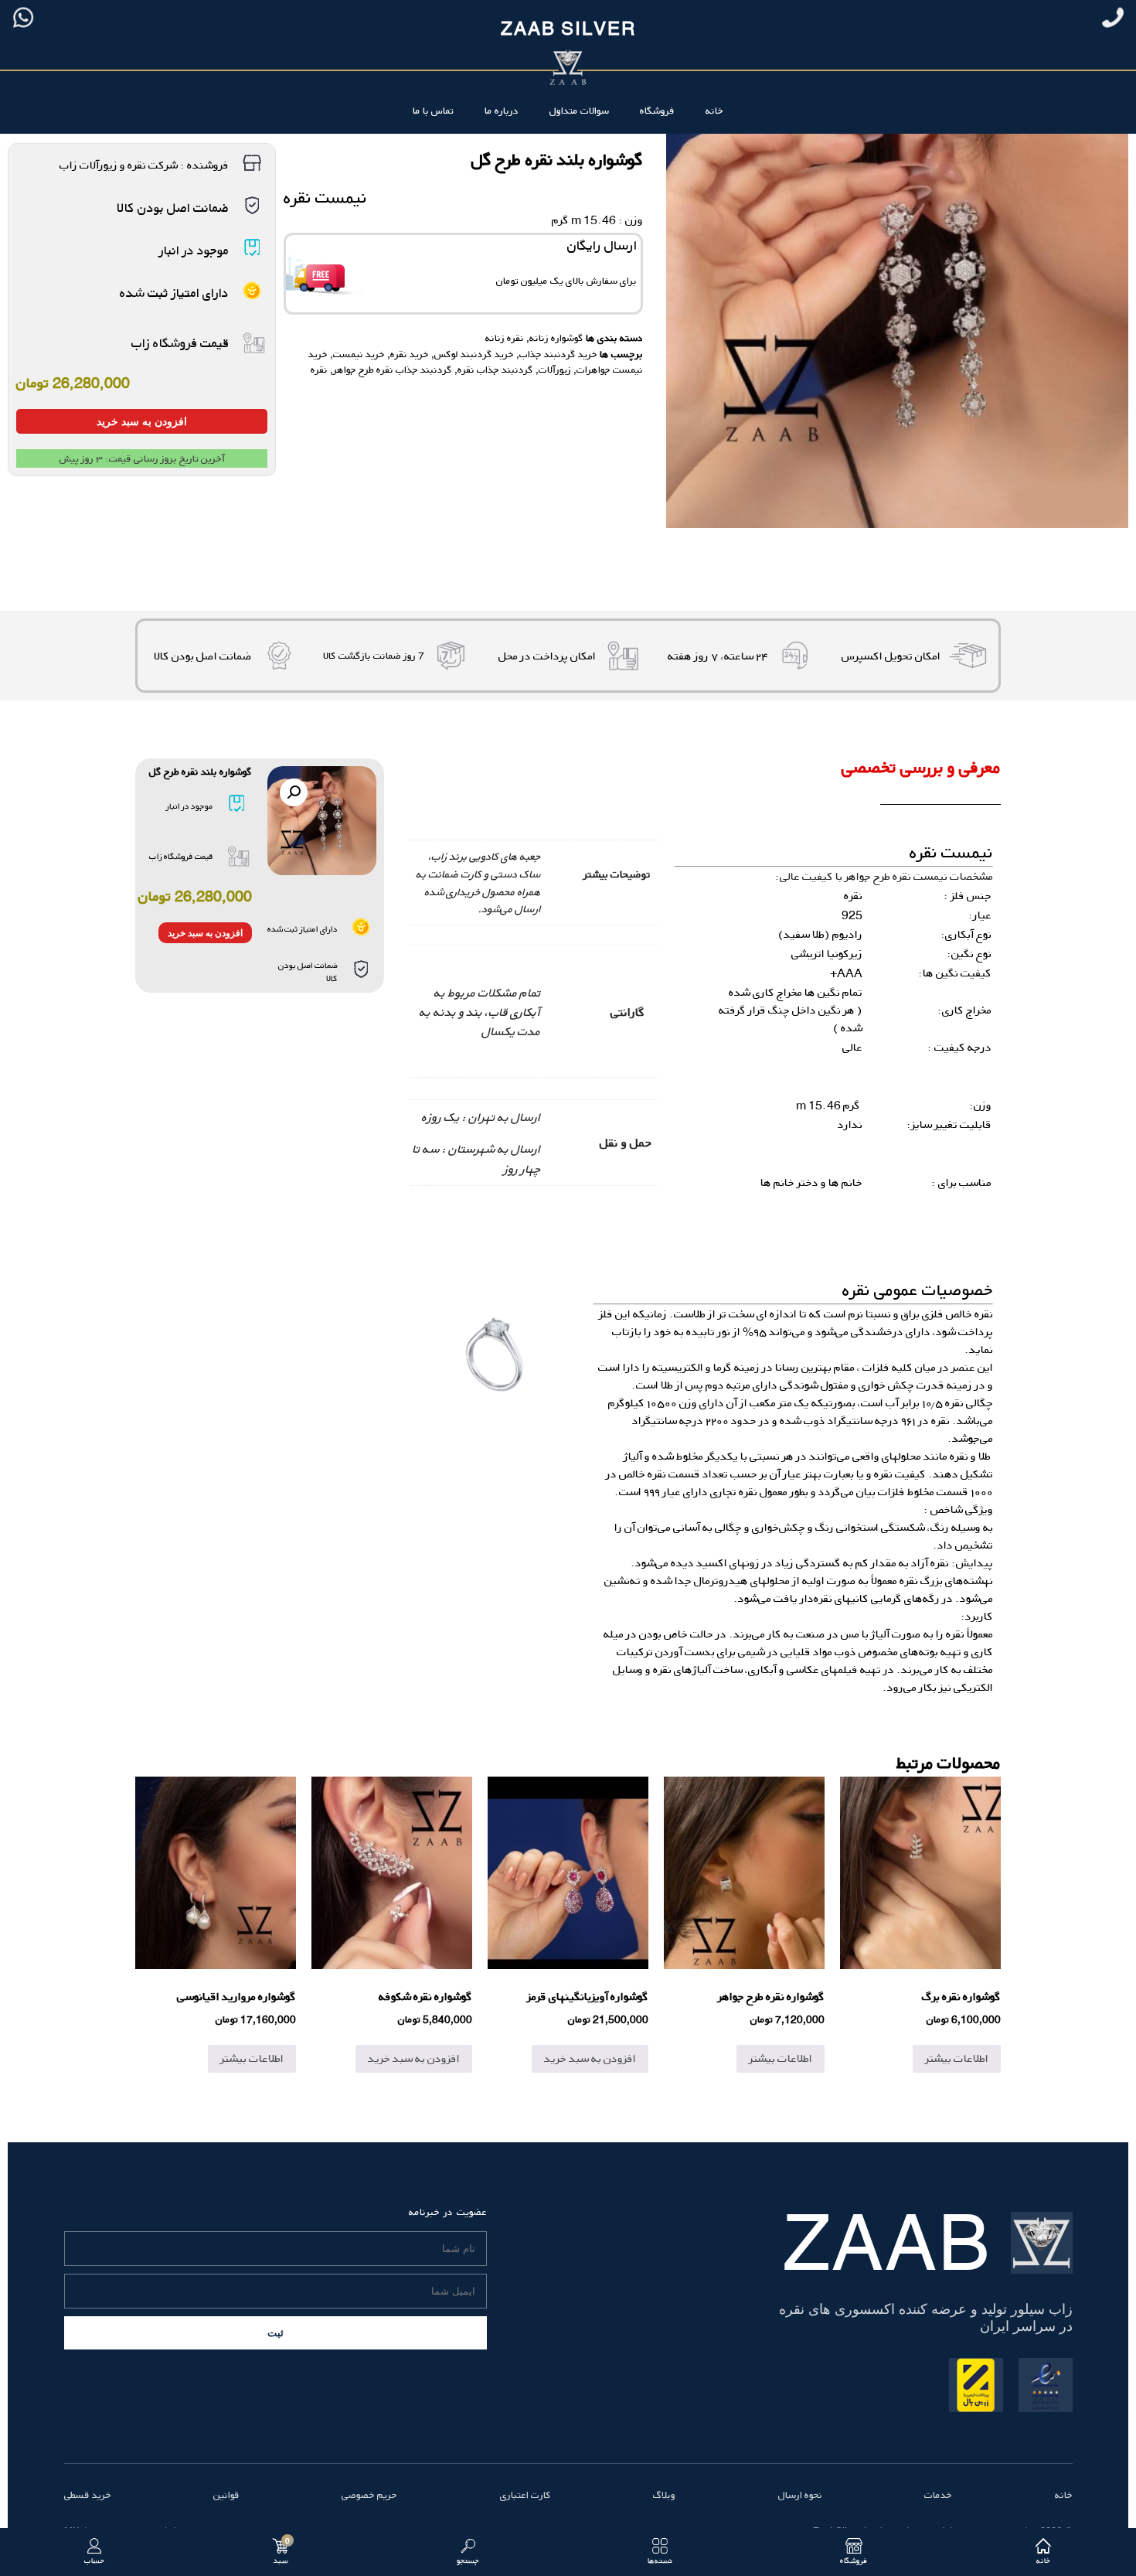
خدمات (938, 2495)
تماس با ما (433, 111)
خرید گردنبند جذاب (558, 354)
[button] (294, 792)
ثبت (275, 2333)
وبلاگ (664, 2495)
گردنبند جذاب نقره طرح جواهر (393, 370)
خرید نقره (410, 354)
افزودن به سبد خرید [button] (590, 2058)
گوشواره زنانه (556, 338)
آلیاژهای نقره (682, 1670)
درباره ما (502, 111)
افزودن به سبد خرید (142, 421)
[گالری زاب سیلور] (495, 1354)
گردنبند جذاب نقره (495, 370)
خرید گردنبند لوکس (474, 354)
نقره (319, 370)
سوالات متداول (579, 111)
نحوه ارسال (800, 2495)
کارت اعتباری (525, 2495)
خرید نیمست (359, 354)
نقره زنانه (505, 338)
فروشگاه (657, 111)
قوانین (226, 2495)
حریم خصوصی (369, 2495)
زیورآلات (555, 370)
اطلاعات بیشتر (957, 2058)
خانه (714, 111)
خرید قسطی (88, 2495)
